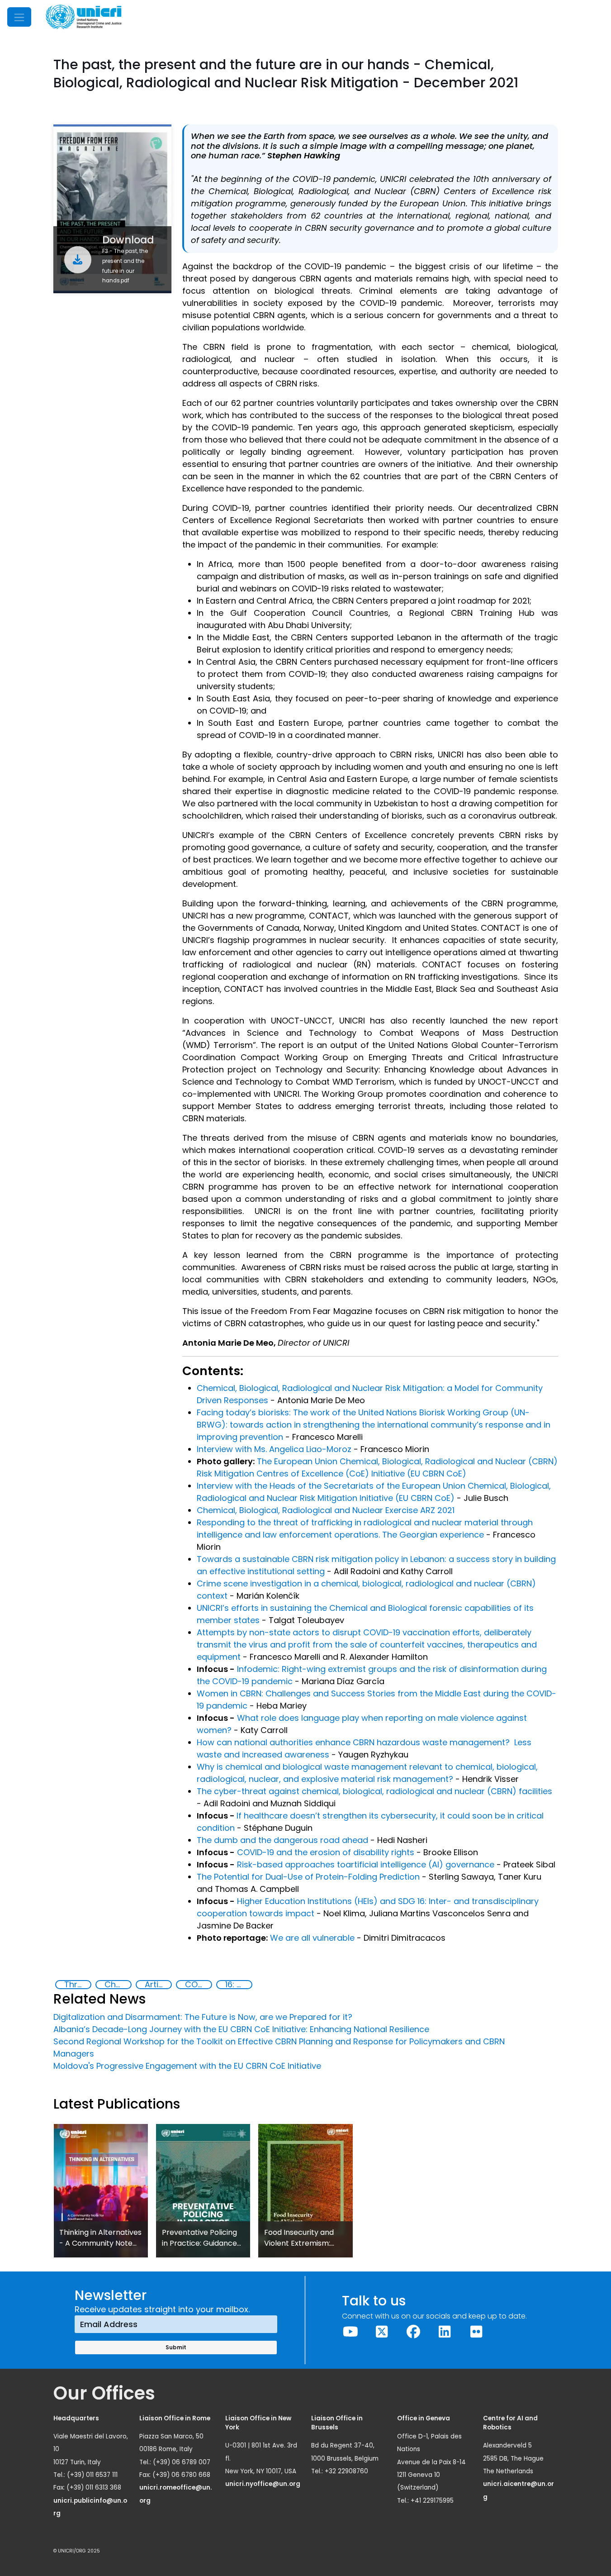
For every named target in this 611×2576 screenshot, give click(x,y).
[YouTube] (350, 2332)
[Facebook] (413, 2332)
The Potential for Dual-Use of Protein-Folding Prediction (308, 1877)
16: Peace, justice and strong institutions (238, 1985)
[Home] (84, 17)
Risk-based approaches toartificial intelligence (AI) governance (366, 1864)
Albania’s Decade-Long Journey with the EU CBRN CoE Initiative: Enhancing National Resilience (241, 2029)
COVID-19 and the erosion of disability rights (326, 1852)
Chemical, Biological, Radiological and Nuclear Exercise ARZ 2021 (326, 1510)
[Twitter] (382, 2332)
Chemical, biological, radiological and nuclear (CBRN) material (118, 1985)
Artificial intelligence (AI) (158, 1985)
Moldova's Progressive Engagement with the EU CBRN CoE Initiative (187, 2066)
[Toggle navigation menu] (19, 17)
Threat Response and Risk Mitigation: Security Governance (77, 1985)
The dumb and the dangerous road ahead (282, 1840)
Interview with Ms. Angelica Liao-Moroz (275, 1449)
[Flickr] (476, 2332)
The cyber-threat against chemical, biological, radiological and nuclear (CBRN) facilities (374, 1791)
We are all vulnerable (312, 1938)
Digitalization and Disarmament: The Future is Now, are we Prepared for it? (203, 2017)
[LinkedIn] (445, 2332)
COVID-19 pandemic (198, 1985)
